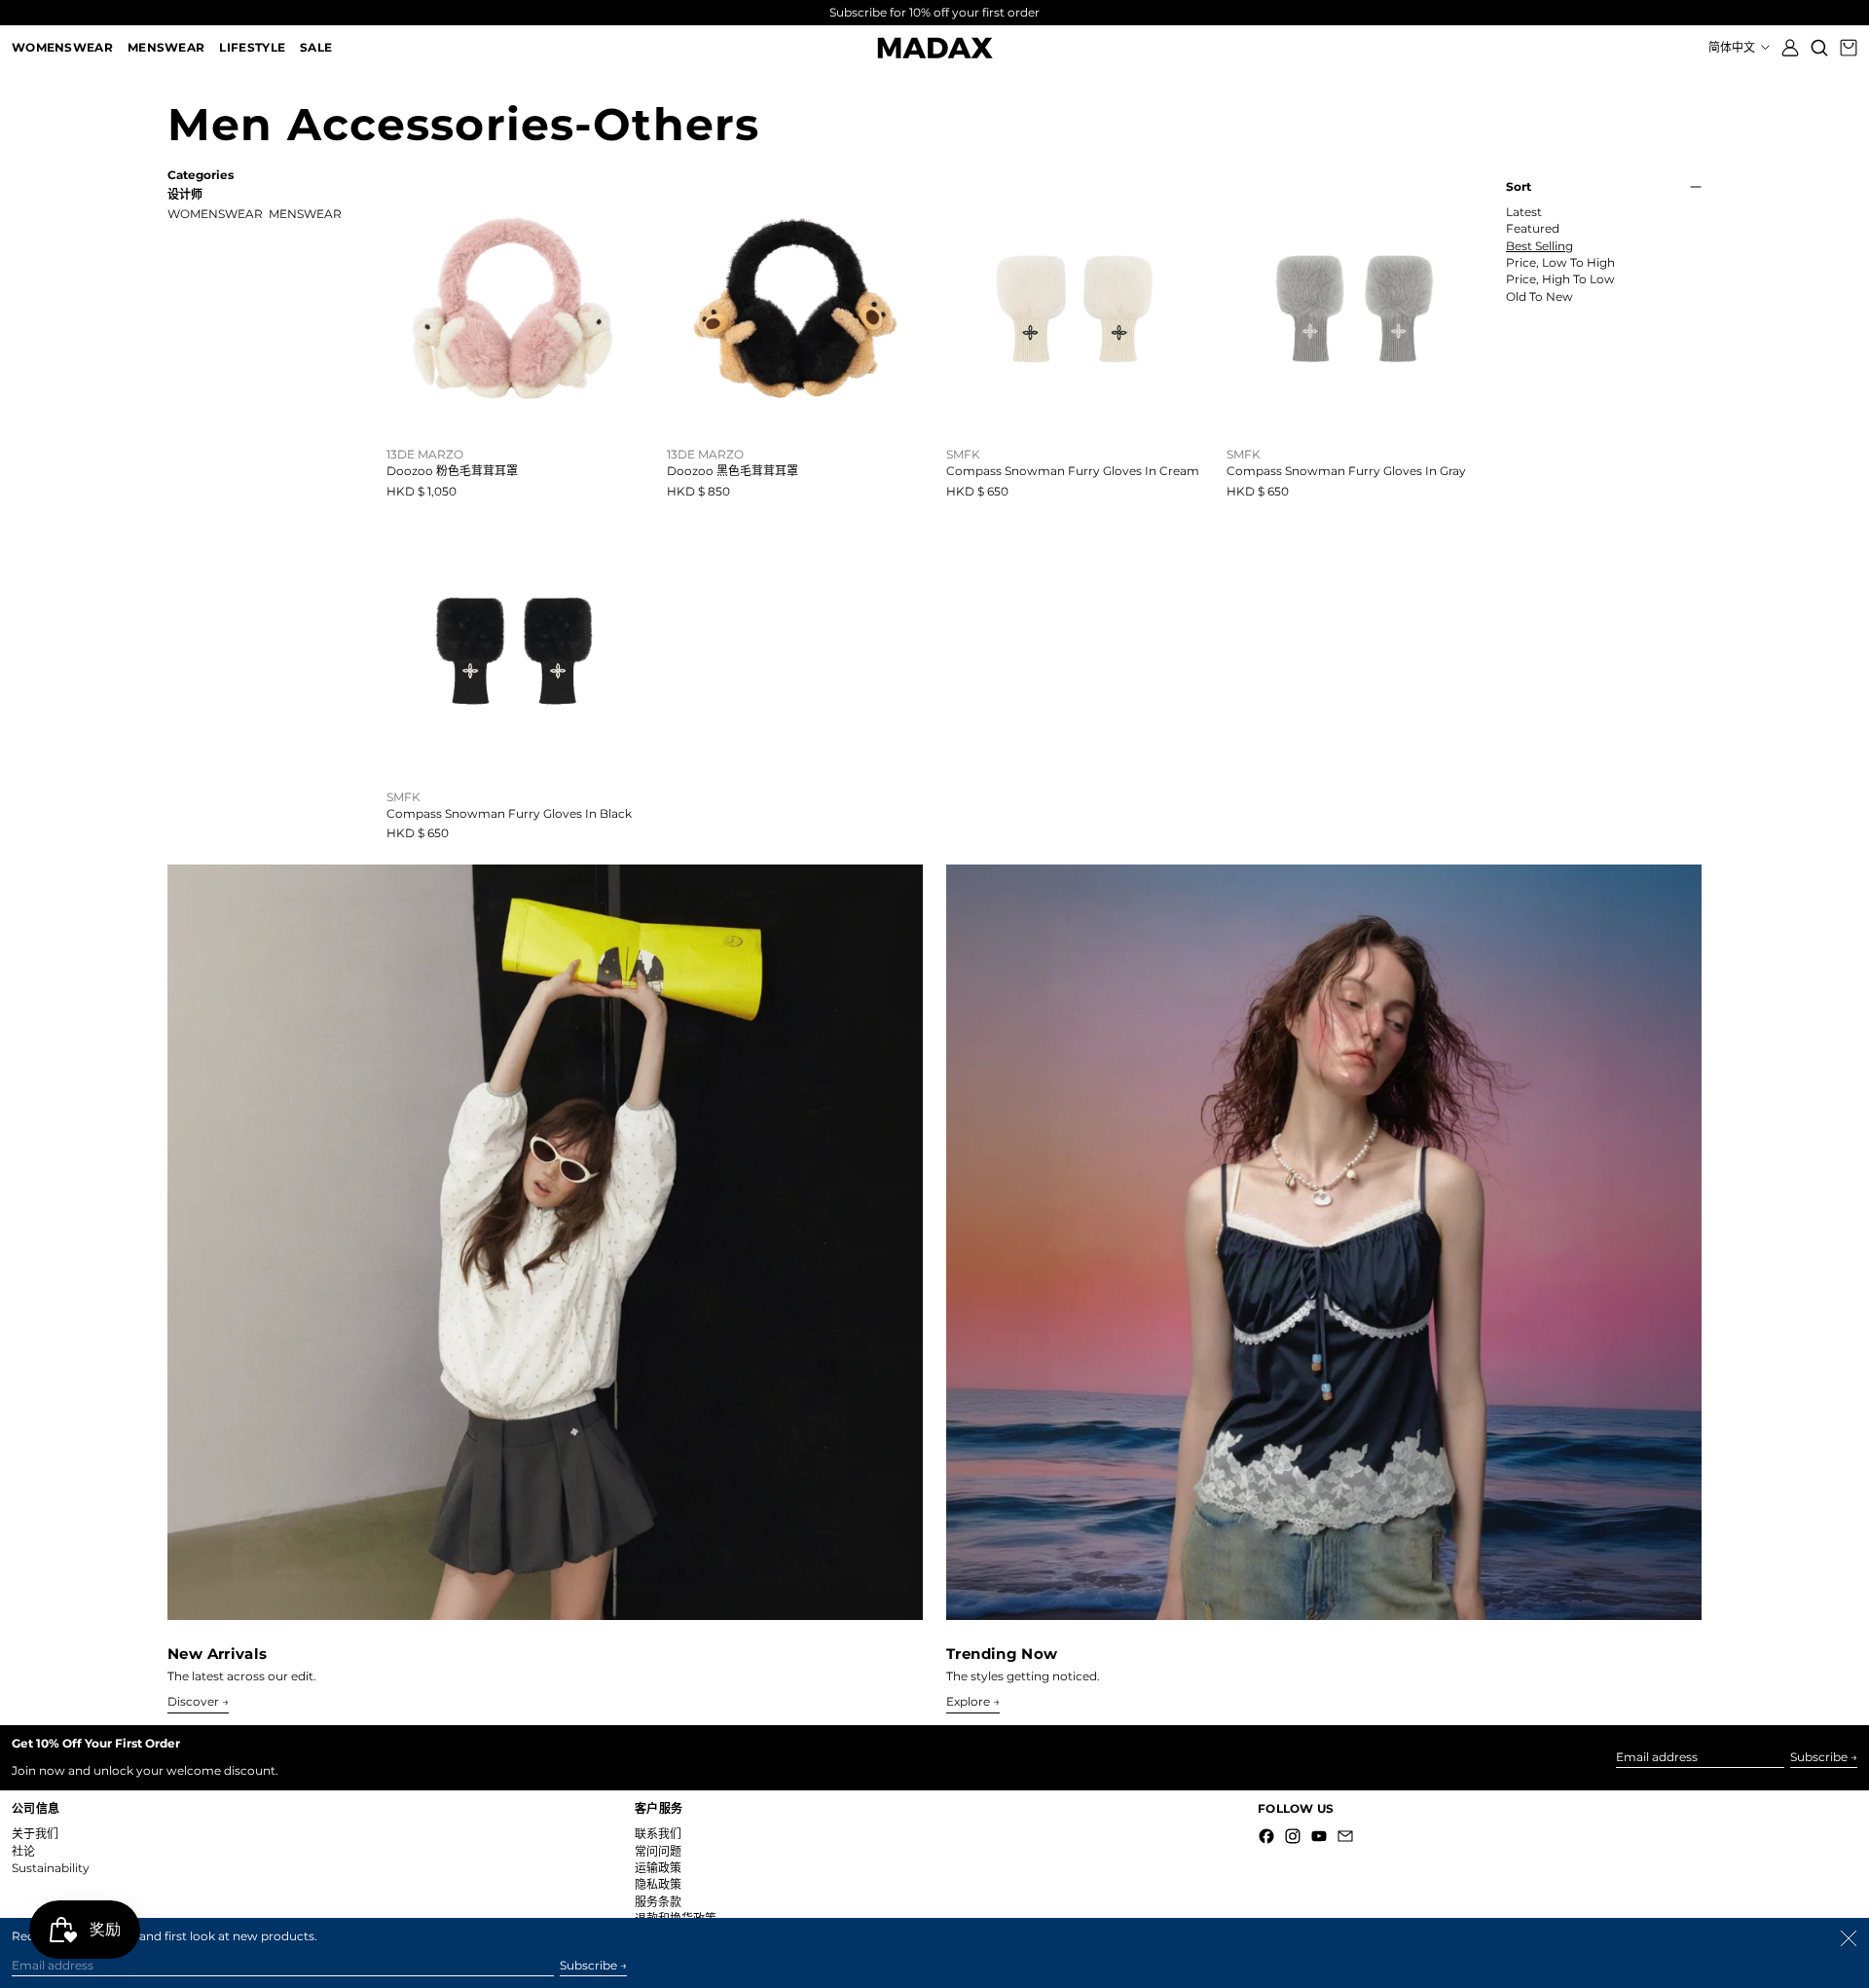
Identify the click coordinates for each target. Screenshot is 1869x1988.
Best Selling (1539, 246)
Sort (1519, 187)
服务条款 (658, 1902)
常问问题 (658, 1851)
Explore (968, 1702)
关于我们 (35, 1834)
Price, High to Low (1560, 279)
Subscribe (1819, 1757)
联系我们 (658, 1834)
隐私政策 (658, 1884)
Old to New (1539, 297)
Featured (1533, 229)
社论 (23, 1851)
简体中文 (1733, 47)
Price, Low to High (1560, 263)
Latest (1524, 212)
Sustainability (51, 1868)
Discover (193, 1702)
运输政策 (658, 1868)
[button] (1819, 48)
